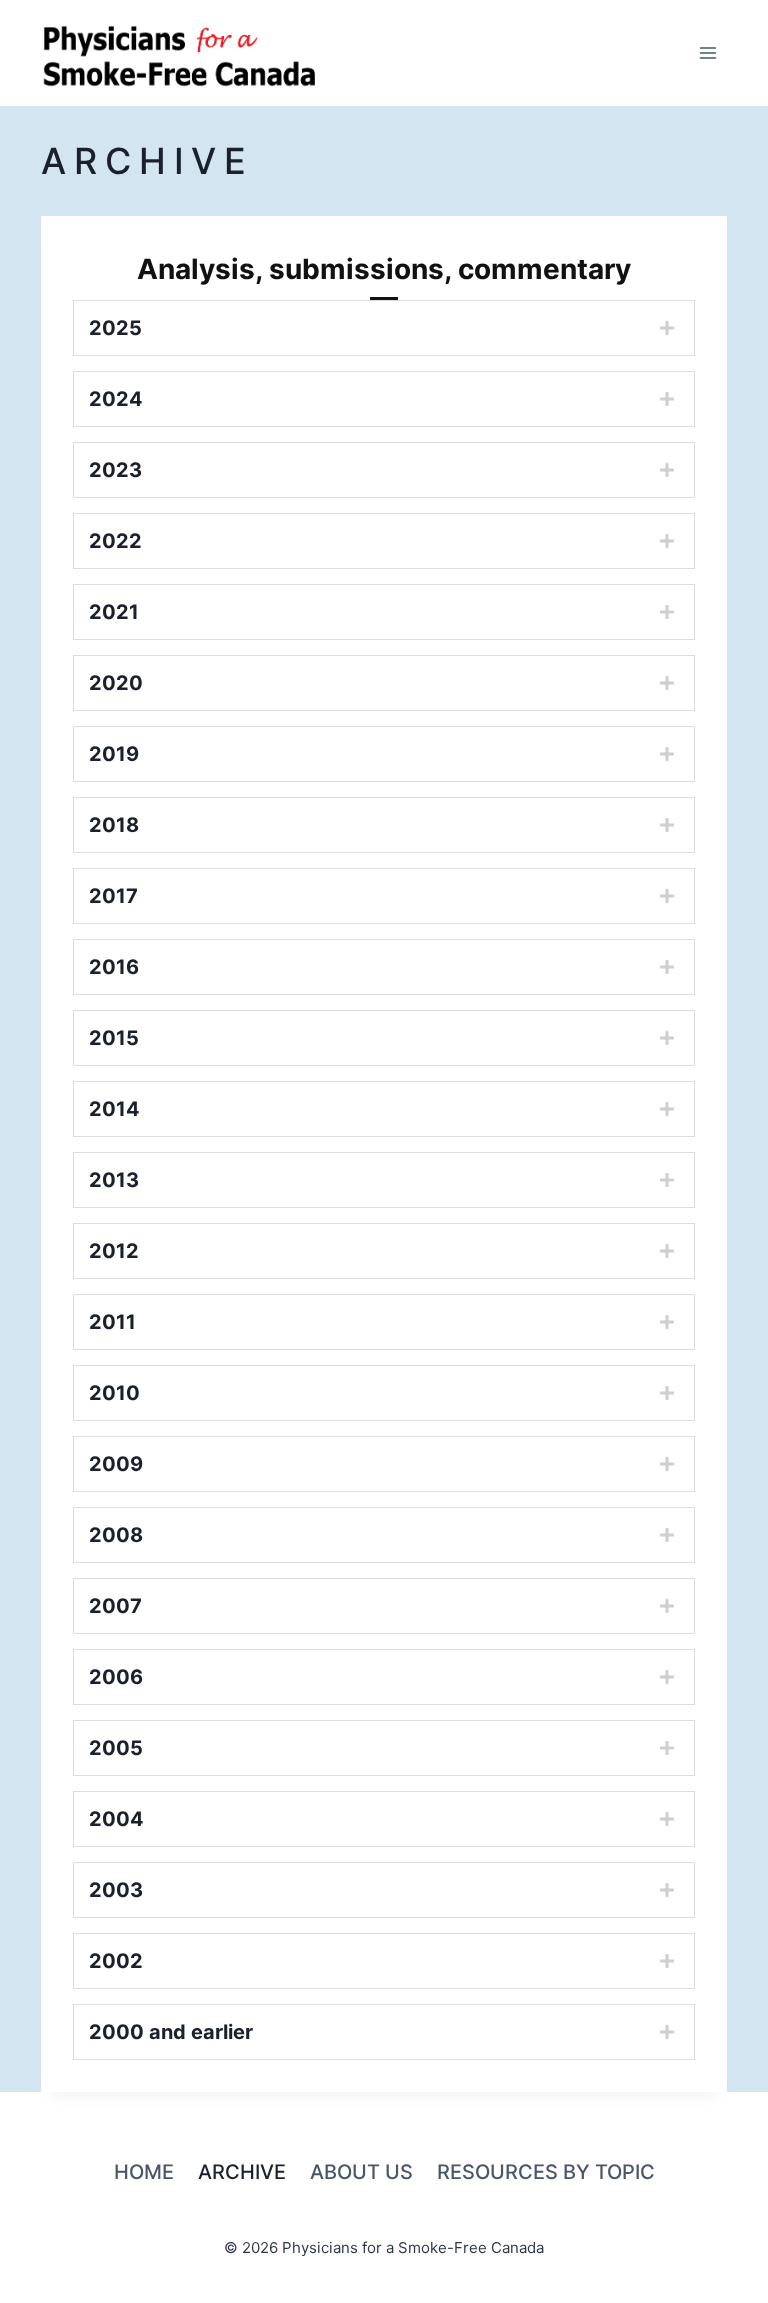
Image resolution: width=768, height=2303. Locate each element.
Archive (242, 2172)
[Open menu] (708, 52)
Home (144, 2172)
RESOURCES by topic (546, 2172)
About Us (361, 2172)
